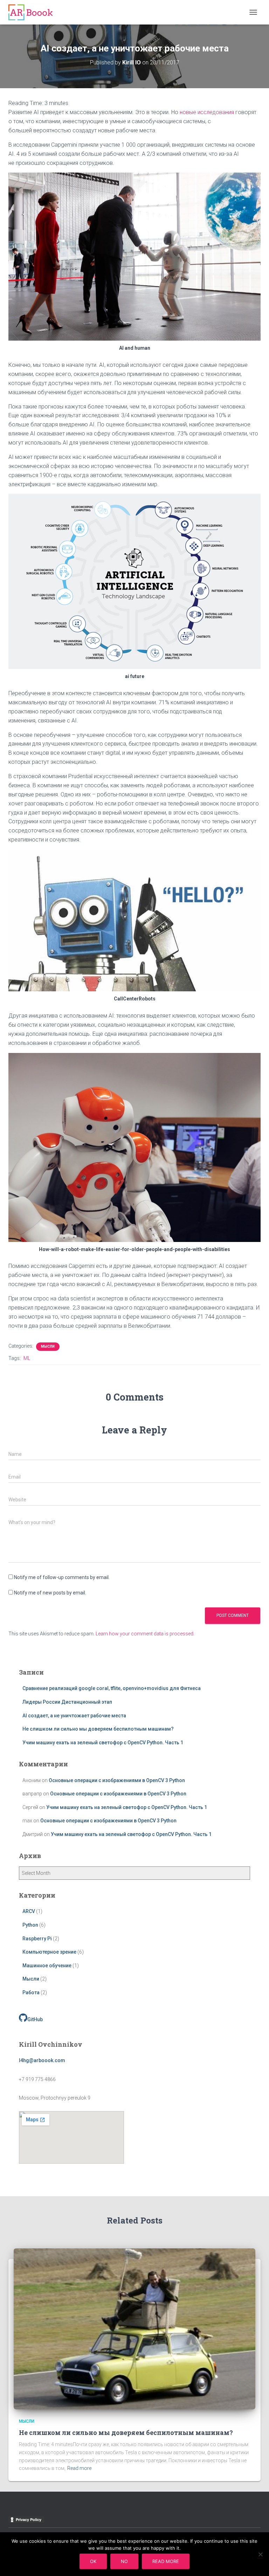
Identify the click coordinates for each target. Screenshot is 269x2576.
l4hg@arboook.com (42, 2060)
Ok (93, 2561)
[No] (260, 2554)
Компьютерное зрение (49, 1952)
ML (27, 1358)
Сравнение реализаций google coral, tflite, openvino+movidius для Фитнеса (112, 1688)
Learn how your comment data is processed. (145, 1634)
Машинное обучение (47, 1966)
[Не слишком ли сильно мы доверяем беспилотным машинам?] (134, 2329)
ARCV (29, 1911)
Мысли (48, 1346)
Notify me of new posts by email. (50, 1593)
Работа (31, 1992)
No (124, 2561)
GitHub (35, 2019)
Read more (79, 2468)
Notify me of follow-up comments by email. (62, 1577)
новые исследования (207, 112)
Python (30, 1925)
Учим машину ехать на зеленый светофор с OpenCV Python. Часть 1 (103, 1743)
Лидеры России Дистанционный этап (67, 1702)
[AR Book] (33, 12)
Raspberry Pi (37, 1939)
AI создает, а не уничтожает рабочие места (74, 1716)
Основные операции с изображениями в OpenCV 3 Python (117, 1780)
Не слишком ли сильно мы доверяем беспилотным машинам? (98, 1729)
